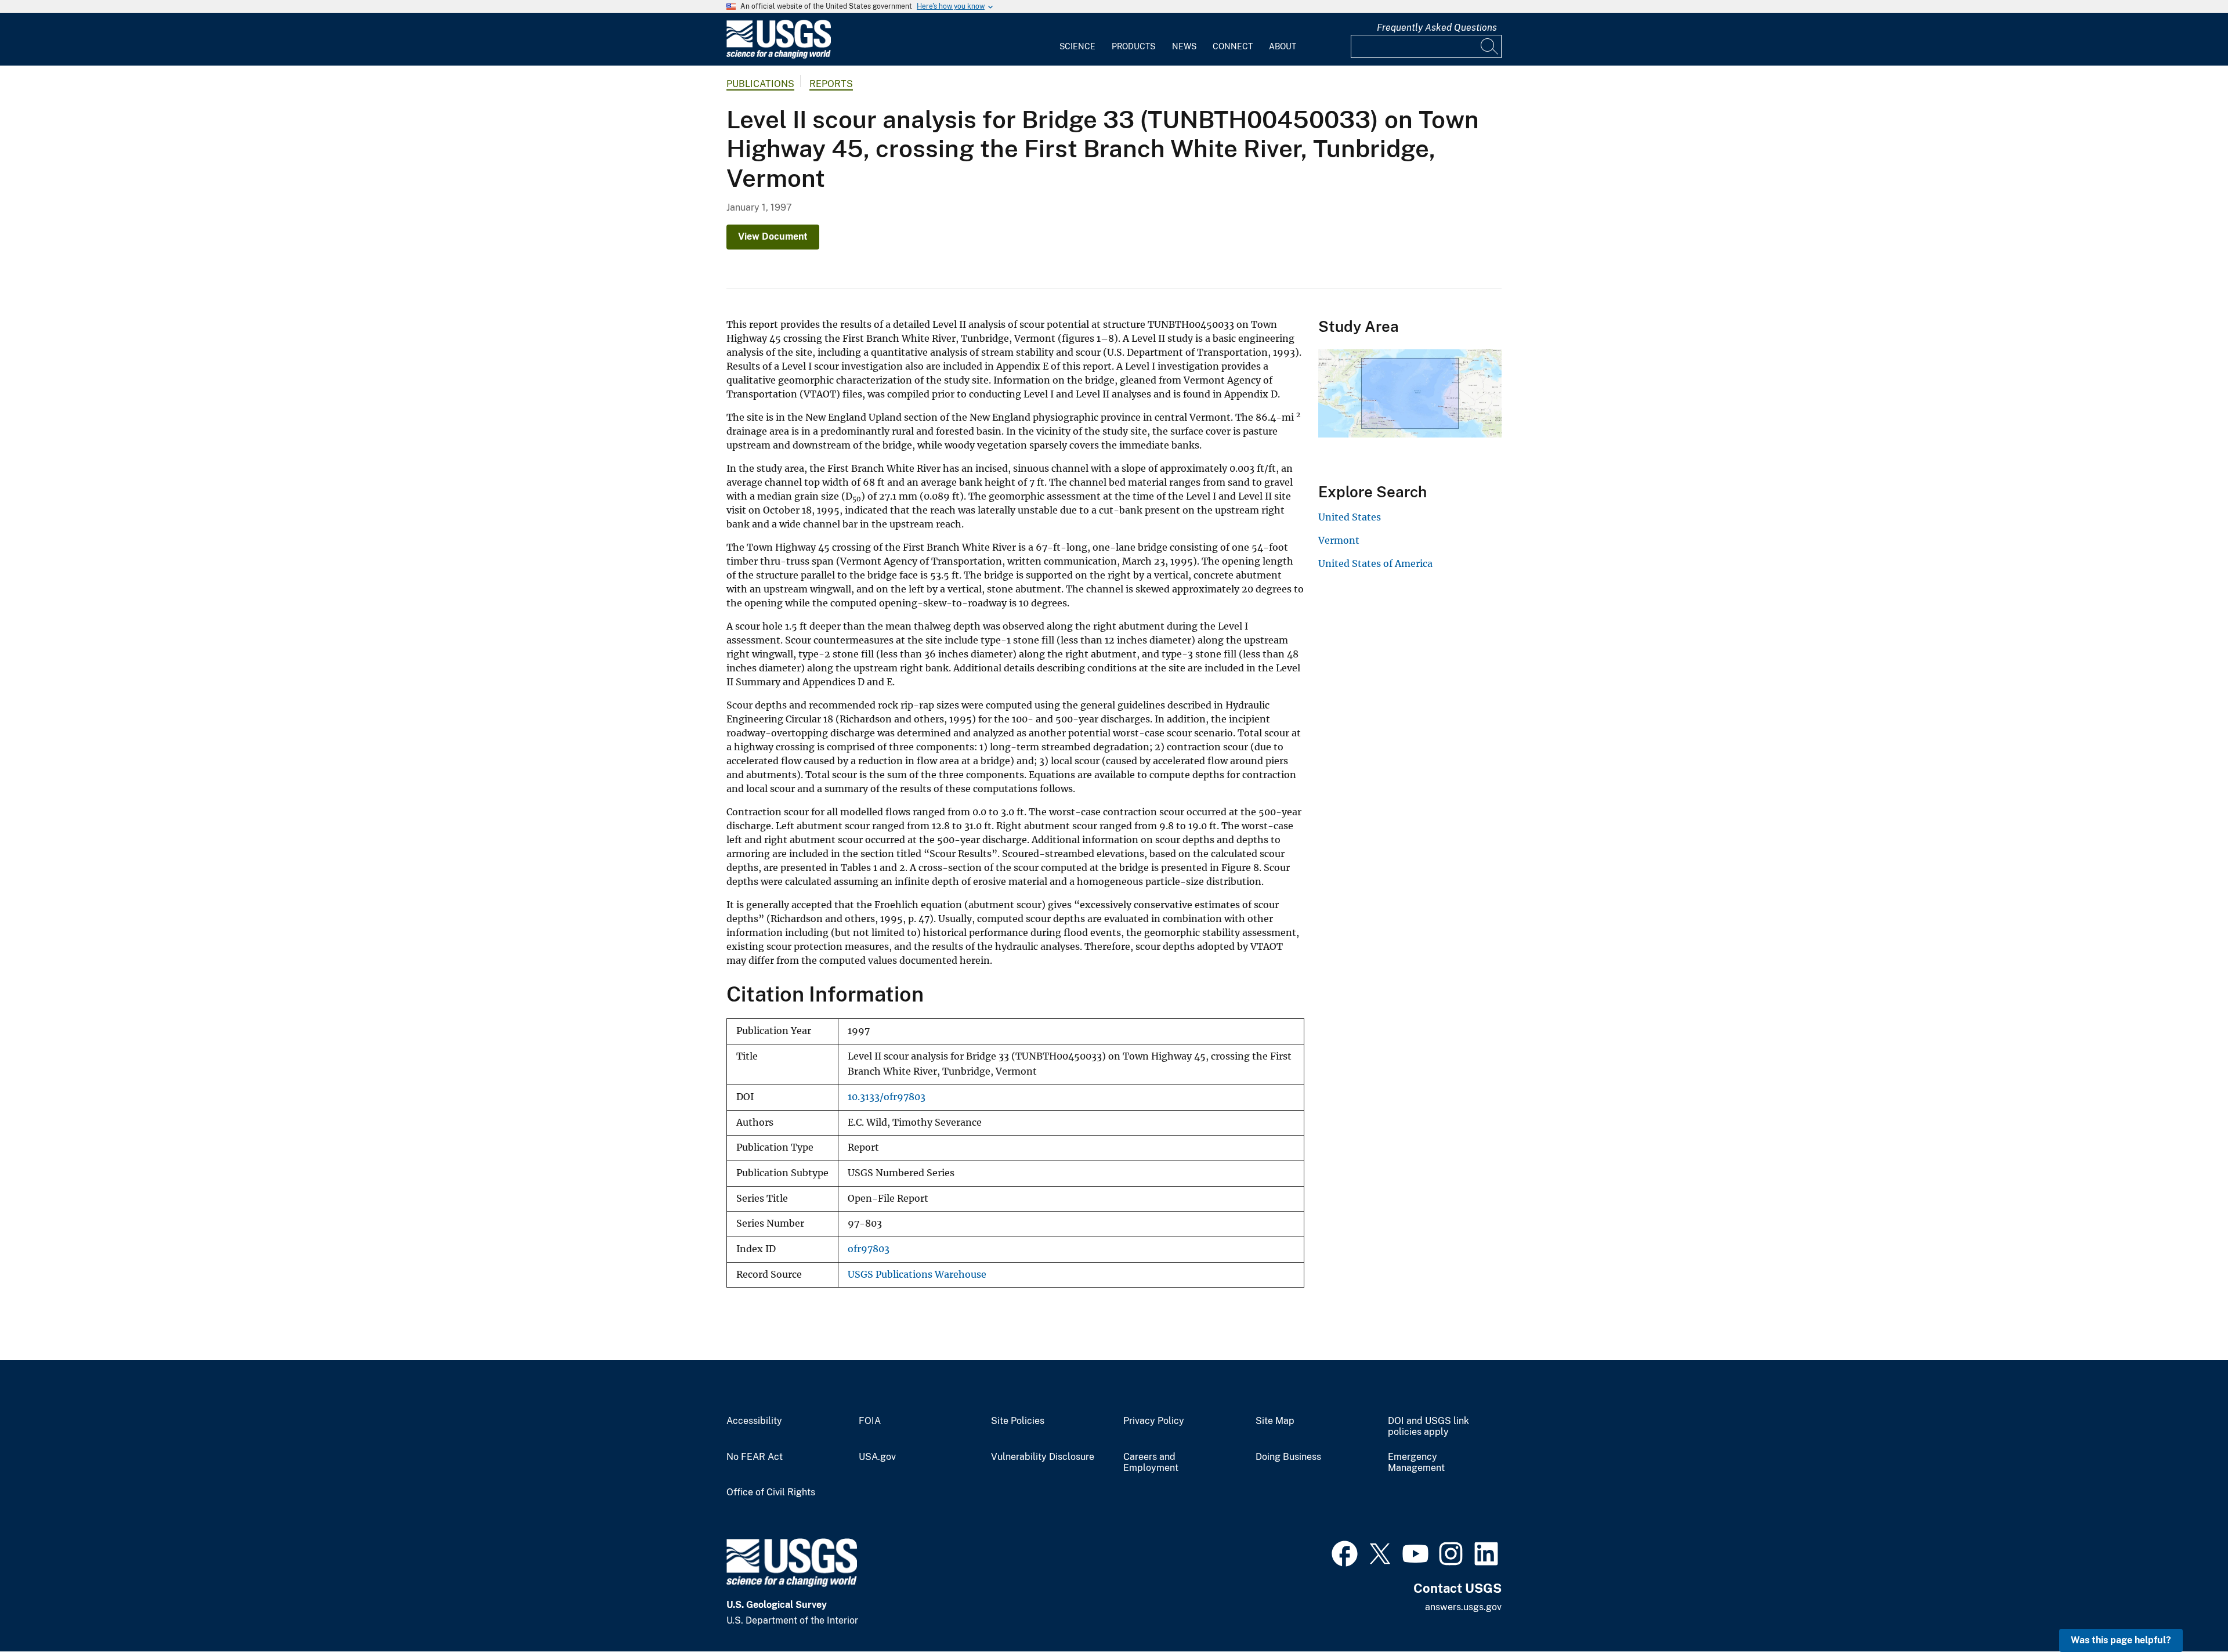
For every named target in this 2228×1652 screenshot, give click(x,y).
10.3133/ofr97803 (887, 1097)
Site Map (1275, 1421)
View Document (773, 236)
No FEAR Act (755, 1457)
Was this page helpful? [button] (2121, 1640)
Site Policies (1018, 1421)
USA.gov (877, 1457)
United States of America (1375, 563)
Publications (760, 84)
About (1283, 46)
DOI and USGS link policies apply (1428, 1427)
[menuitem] (1077, 39)
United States (1350, 517)
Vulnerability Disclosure (1043, 1457)
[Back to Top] (2186, 1610)
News (1184, 46)
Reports (831, 84)
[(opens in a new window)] (1345, 1552)
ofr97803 (869, 1249)
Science (1077, 46)
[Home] (779, 56)
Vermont (1339, 540)
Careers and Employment (1151, 1463)
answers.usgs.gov (1463, 1607)
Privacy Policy (1154, 1421)
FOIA (870, 1421)
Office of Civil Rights (771, 1492)
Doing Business (1288, 1457)
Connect (1233, 46)
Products (1133, 46)
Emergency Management (1416, 1463)
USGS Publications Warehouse (917, 1275)
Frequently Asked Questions (1437, 28)
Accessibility (754, 1421)
